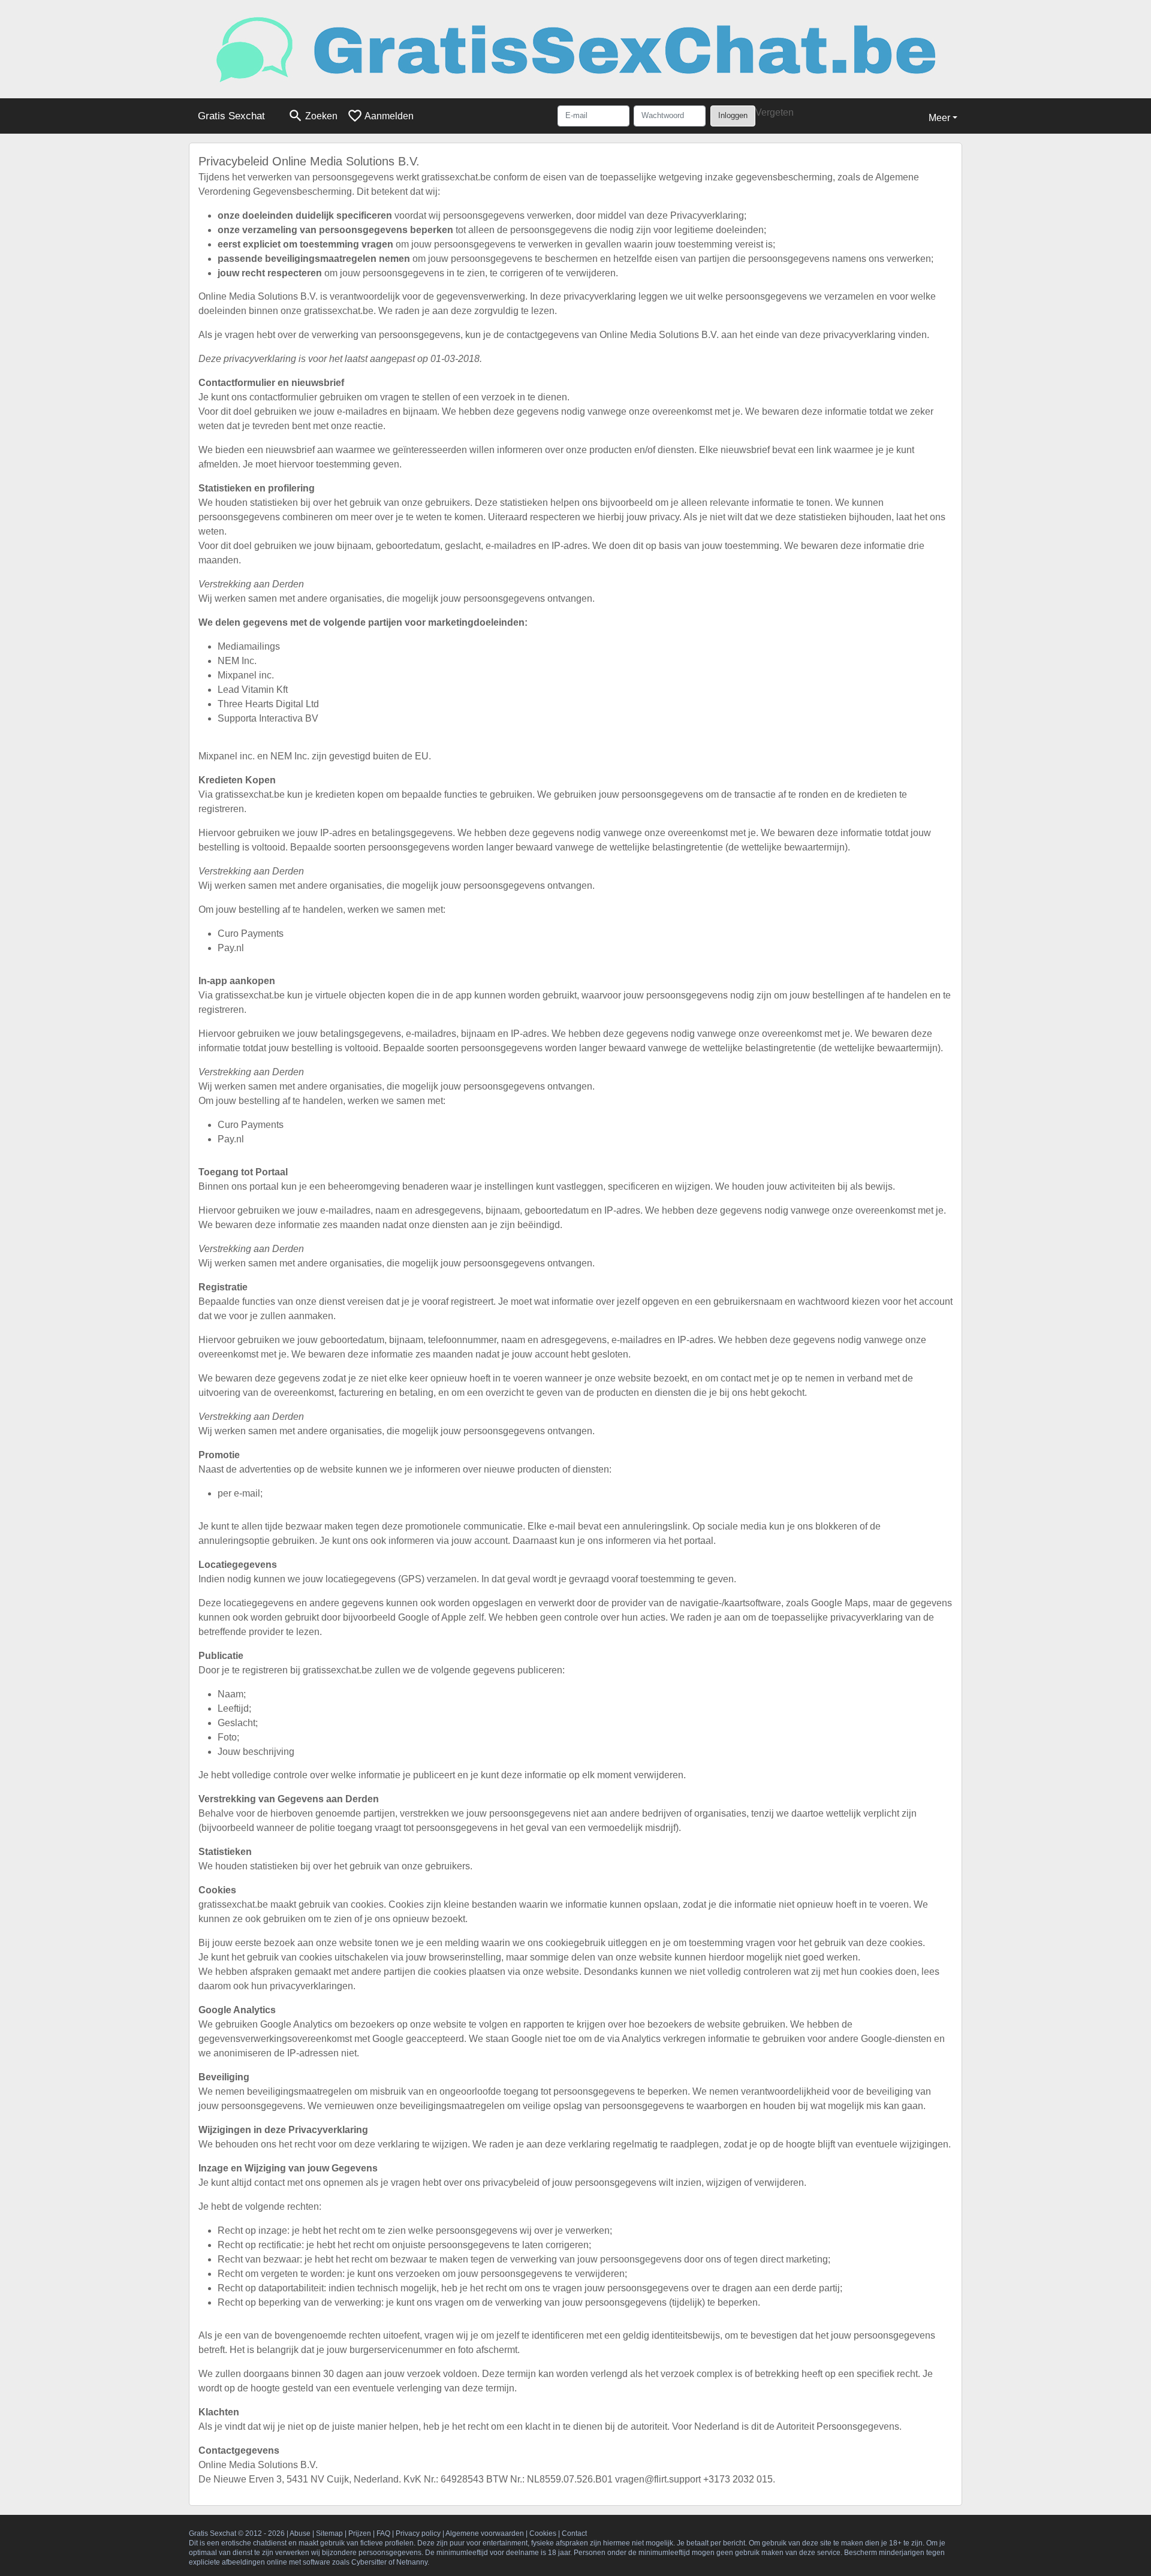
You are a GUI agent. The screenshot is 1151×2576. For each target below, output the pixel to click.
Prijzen (360, 2533)
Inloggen (733, 115)
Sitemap (329, 2533)
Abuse (300, 2533)
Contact (574, 2533)
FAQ (383, 2533)
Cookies (543, 2533)
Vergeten (775, 112)
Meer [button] (939, 118)
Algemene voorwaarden (485, 2533)
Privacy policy (418, 2533)
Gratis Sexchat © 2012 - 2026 (237, 2533)
